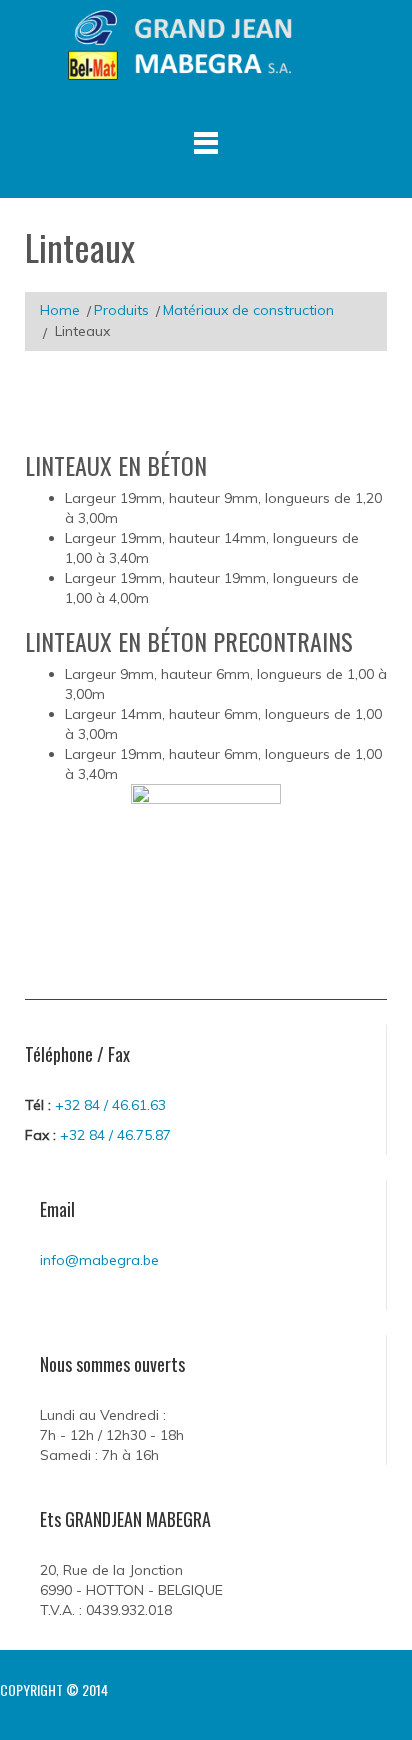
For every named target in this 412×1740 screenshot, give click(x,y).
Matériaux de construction (248, 310)
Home (60, 310)
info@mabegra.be (99, 1260)
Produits (121, 310)
